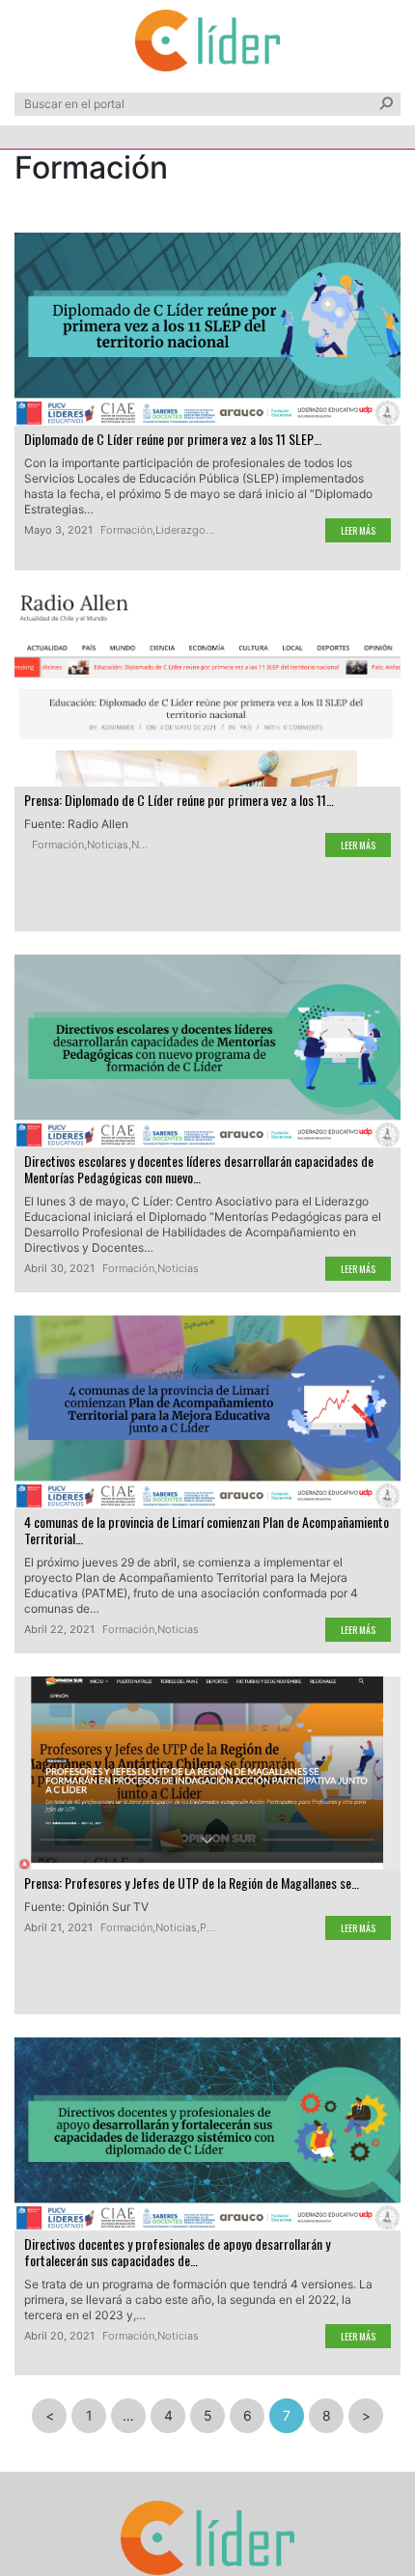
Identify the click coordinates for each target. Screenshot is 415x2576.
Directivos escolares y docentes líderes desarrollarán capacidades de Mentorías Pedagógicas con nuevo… (199, 1169)
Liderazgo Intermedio (208, 530)
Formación (126, 530)
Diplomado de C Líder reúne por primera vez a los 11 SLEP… (173, 439)
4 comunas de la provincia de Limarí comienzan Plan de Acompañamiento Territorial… (207, 1530)
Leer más (358, 530)
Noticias (108, 845)
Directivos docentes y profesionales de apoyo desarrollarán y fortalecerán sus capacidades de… (177, 2252)
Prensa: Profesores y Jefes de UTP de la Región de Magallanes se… (192, 1883)
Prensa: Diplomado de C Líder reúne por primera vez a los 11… (179, 800)
